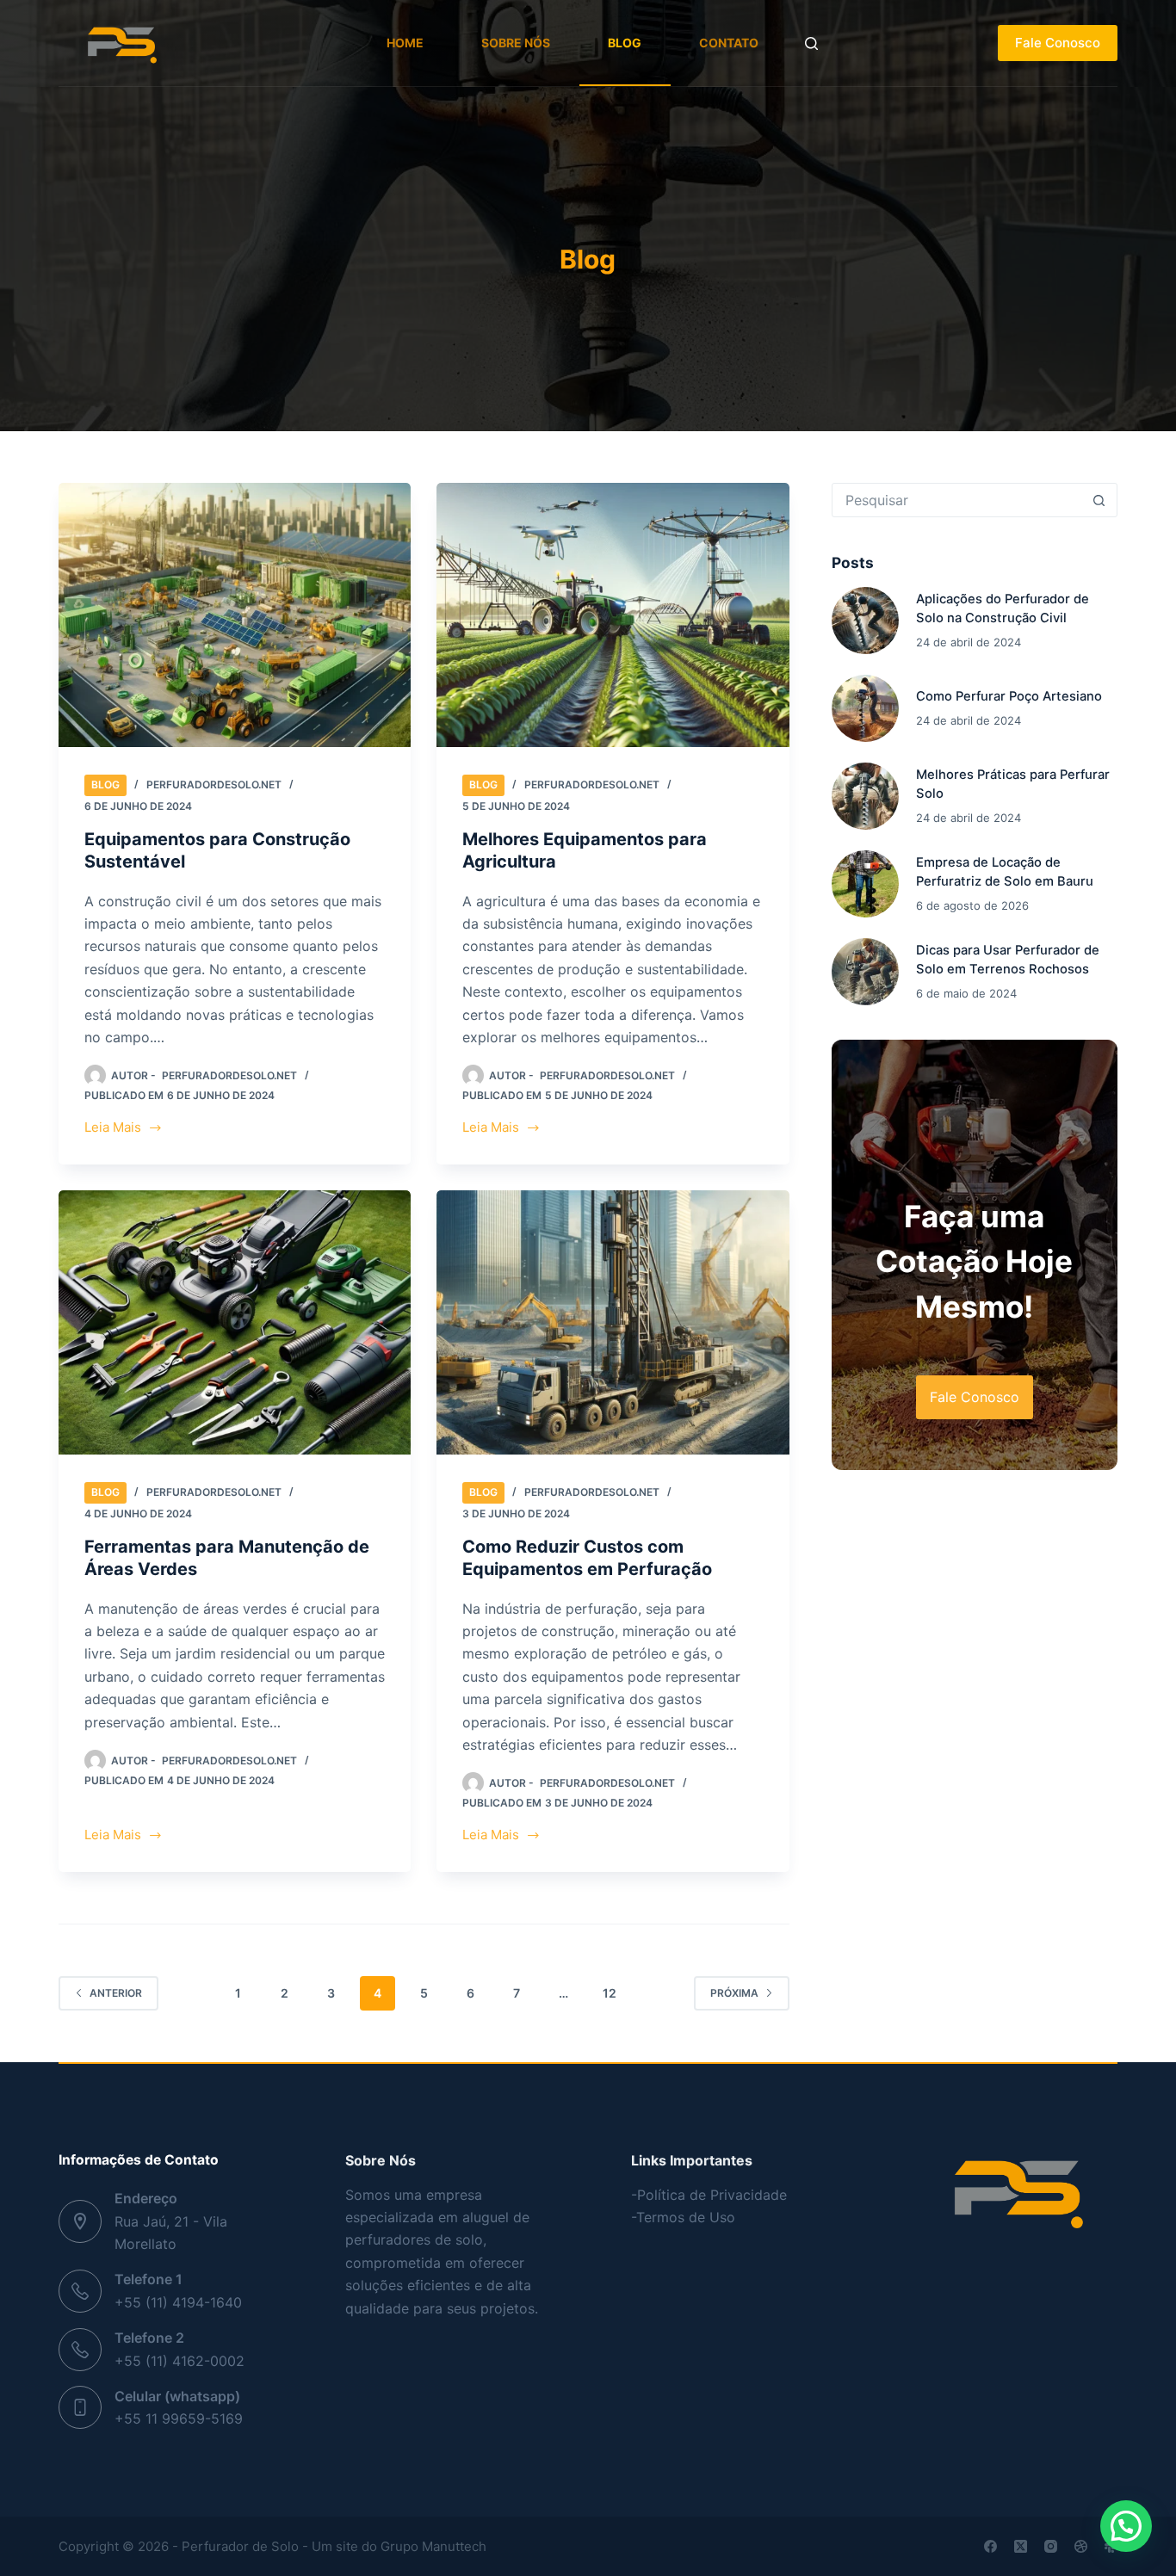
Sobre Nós (516, 43)
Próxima (734, 1993)
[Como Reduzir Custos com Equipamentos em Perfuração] (613, 1322)
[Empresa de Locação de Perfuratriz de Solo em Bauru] (865, 884)
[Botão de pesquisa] (1099, 500)
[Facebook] (990, 2546)
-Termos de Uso (683, 2217)
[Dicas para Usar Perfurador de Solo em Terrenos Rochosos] (865, 972)
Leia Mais (124, 1129)
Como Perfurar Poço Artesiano (1009, 696)
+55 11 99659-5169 (179, 2418)
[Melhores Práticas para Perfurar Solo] (865, 796)
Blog (625, 43)
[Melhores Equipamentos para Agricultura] (613, 615)
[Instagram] (1051, 2546)
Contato (729, 43)
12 (610, 1993)
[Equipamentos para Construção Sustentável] (235, 615)
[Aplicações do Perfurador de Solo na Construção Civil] (865, 621)
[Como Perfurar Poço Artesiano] (865, 708)
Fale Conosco (1058, 43)
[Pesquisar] (811, 43)
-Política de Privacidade (709, 2195)
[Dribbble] (1081, 2546)
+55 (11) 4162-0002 (179, 2361)
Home (405, 43)
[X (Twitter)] (1021, 2546)
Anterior (116, 1993)
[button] (1126, 2526)
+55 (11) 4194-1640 (178, 2302)
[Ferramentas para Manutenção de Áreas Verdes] (235, 1322)
